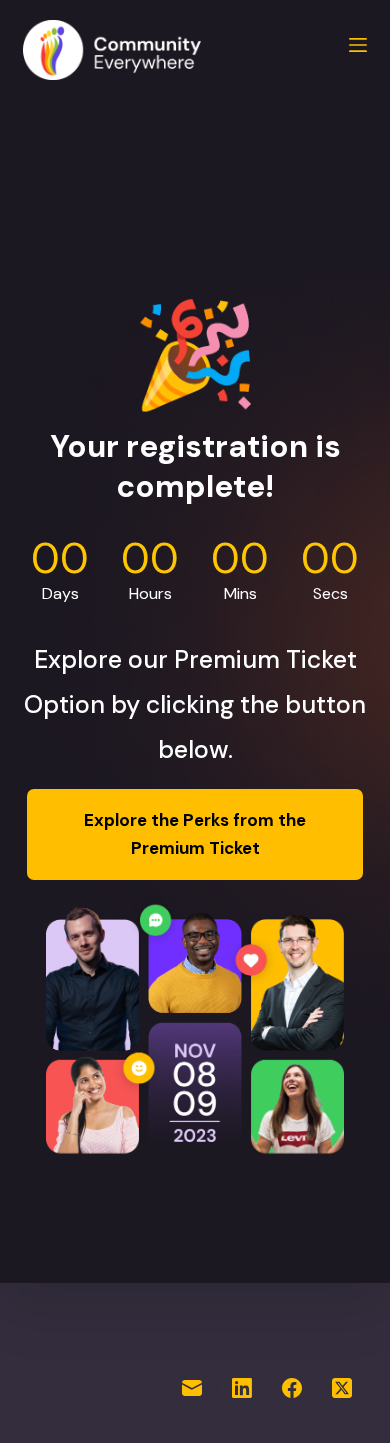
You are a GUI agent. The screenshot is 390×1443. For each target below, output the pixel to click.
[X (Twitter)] (342, 1388)
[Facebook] (292, 1388)
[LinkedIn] (242, 1388)
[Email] (192, 1388)
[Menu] (358, 45)
